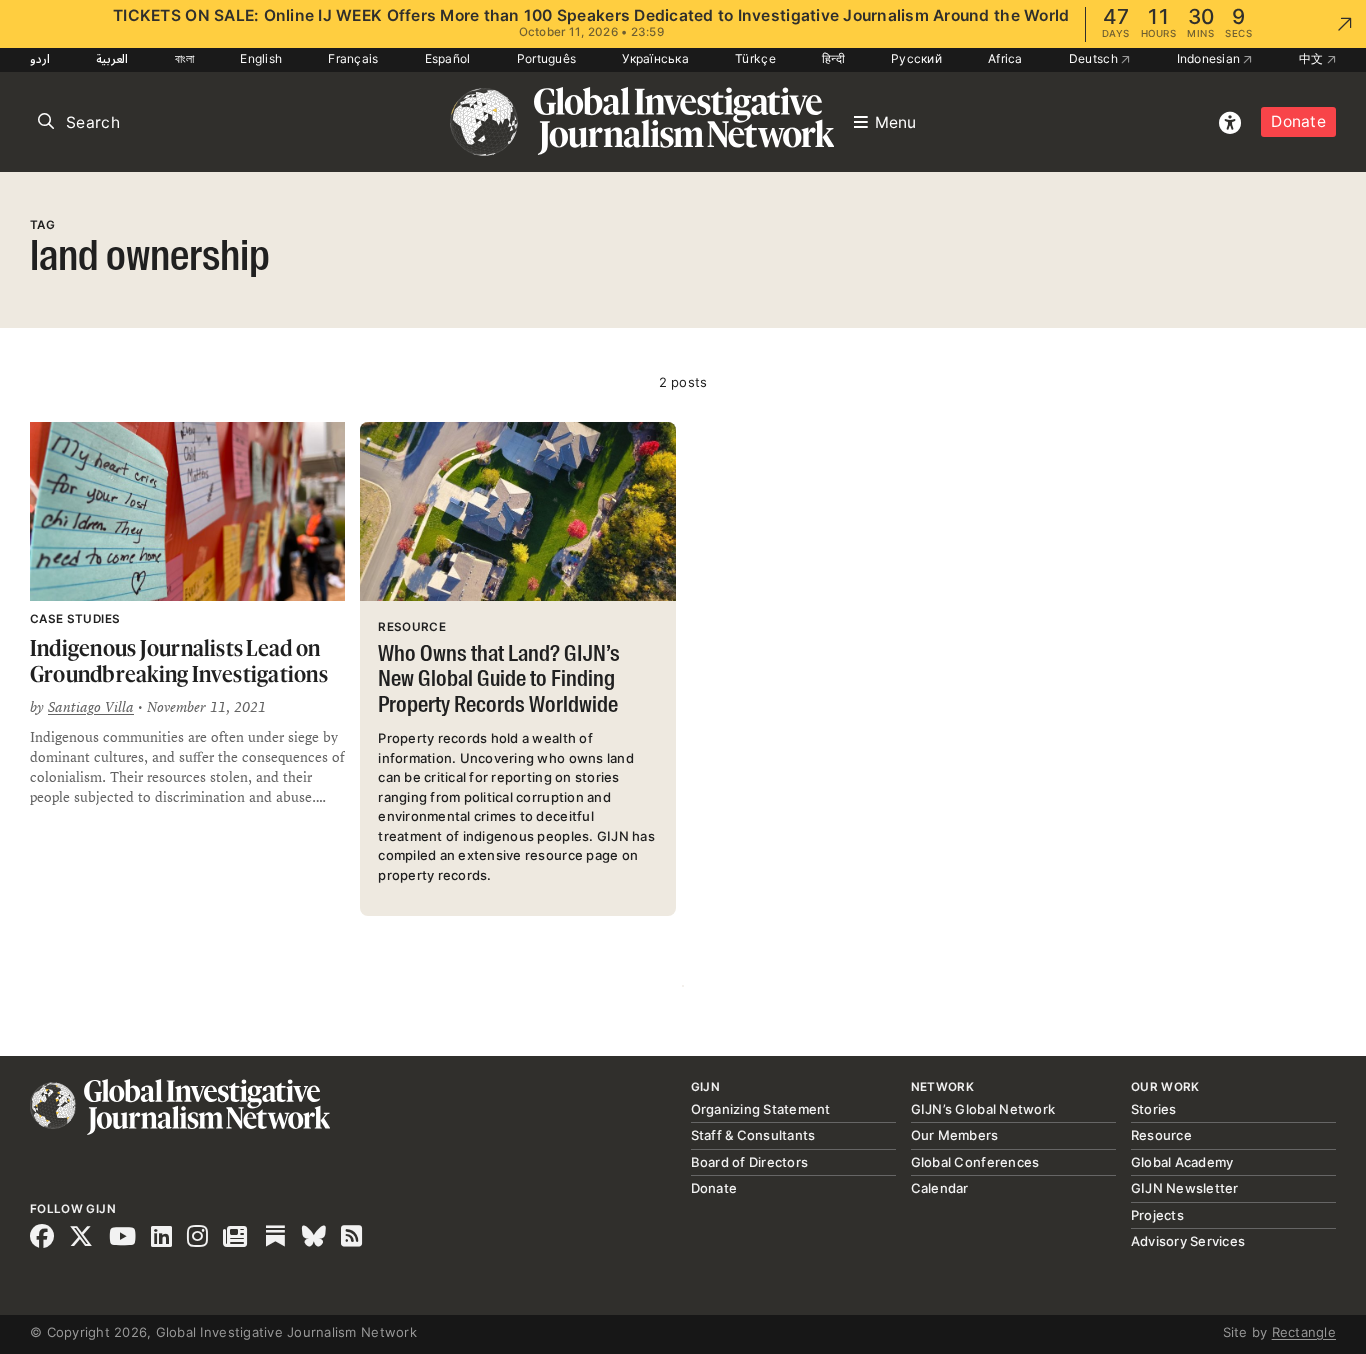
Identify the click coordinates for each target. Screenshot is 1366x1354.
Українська (655, 58)
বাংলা (185, 58)
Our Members (955, 1135)
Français (353, 58)
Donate (1298, 121)
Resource (1161, 1135)
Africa (1005, 58)
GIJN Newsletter (1185, 1188)
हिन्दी (833, 58)
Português (546, 58)
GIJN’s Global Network (983, 1109)
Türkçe (755, 58)
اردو (40, 58)
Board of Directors (750, 1162)
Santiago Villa (91, 707)
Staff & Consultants (753, 1135)
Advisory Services (1188, 1241)
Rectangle (1304, 1332)
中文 (1313, 58)
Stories (1154, 1109)
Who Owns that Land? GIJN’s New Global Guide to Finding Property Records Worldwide (499, 680)
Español (448, 58)
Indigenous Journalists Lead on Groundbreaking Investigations (179, 660)
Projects (1157, 1215)
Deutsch (1095, 58)
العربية (112, 58)
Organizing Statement (761, 1109)
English (261, 58)
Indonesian (1210, 58)
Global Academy (1182, 1162)
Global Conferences (975, 1162)
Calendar (940, 1188)
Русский (916, 58)
